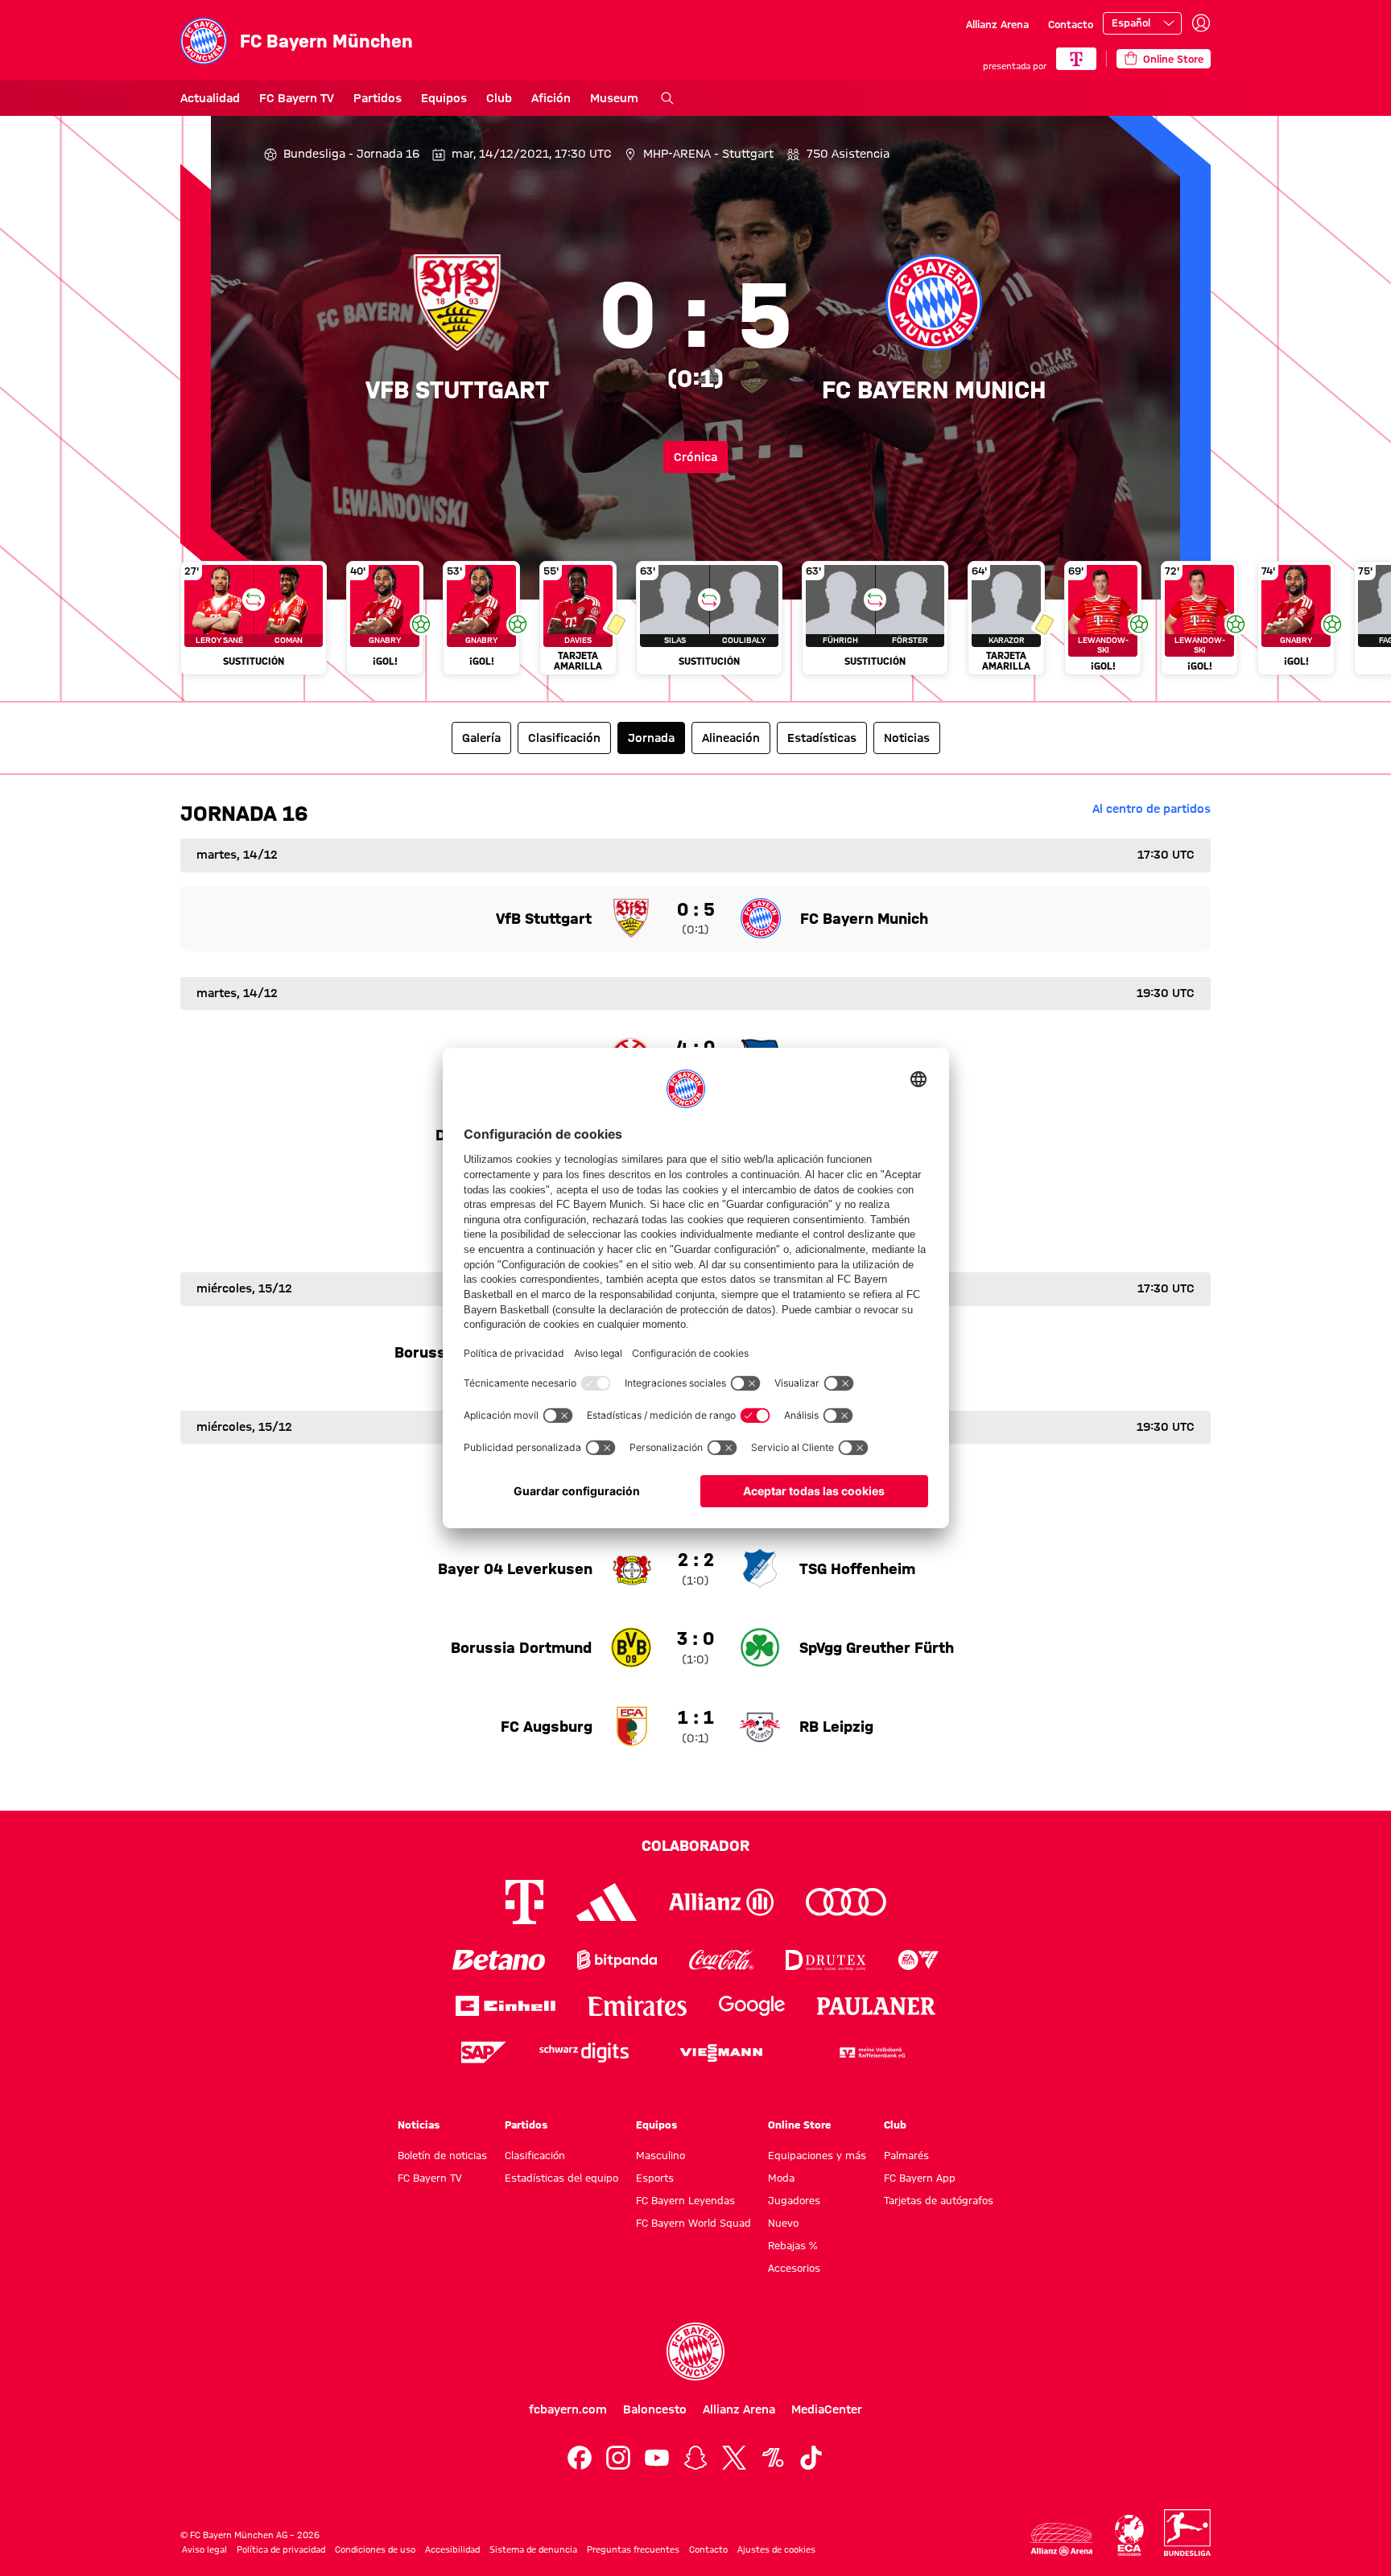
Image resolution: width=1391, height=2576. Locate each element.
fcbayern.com (568, 2409)
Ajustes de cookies (776, 2549)
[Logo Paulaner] (877, 2006)
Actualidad (210, 98)
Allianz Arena (997, 24)
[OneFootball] (773, 2458)
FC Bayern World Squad (693, 2223)
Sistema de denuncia (533, 2549)
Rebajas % (792, 2245)
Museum (614, 98)
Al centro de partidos (1152, 809)
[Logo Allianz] (721, 1902)
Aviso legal (204, 2549)
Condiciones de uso (375, 2549)
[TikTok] (811, 2458)
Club (499, 98)
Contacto (1071, 24)
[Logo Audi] (846, 1902)
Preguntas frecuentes (633, 2549)
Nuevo (783, 2223)
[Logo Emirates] (637, 2006)
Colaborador (695, 1845)
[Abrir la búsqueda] (667, 98)
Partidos (378, 98)
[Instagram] (618, 2458)
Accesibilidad (452, 2549)
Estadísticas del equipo (561, 2178)
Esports (655, 2178)
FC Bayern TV (297, 98)
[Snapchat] (695, 2458)
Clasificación (535, 2155)
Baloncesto (655, 2409)
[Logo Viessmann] (721, 2053)
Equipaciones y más (817, 2155)
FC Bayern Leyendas (685, 2200)
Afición (551, 98)
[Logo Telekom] (524, 1902)
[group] (695, 624)
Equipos (444, 98)
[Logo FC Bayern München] (695, 2351)
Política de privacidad (281, 2549)
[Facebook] (580, 2458)
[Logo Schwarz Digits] (584, 2053)
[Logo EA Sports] (918, 1960)
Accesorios (794, 2268)
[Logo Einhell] (506, 2006)
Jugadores (794, 2200)
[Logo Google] (752, 2006)
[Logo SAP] (484, 2053)
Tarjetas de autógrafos (939, 2200)
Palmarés (906, 2155)
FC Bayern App (920, 2178)
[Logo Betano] (499, 1960)
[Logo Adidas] (607, 1902)
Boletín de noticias (442, 2155)
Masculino (660, 2155)
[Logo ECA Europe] (1129, 2535)
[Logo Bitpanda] (617, 1960)
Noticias (419, 2125)
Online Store (799, 2125)
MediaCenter (827, 2409)
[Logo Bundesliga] (1187, 2533)
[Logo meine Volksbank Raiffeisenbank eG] (871, 2053)
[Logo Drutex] (826, 1960)
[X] (734, 2458)
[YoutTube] (657, 2458)
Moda (781, 2178)
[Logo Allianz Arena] (1062, 2539)
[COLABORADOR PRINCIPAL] (1076, 59)
